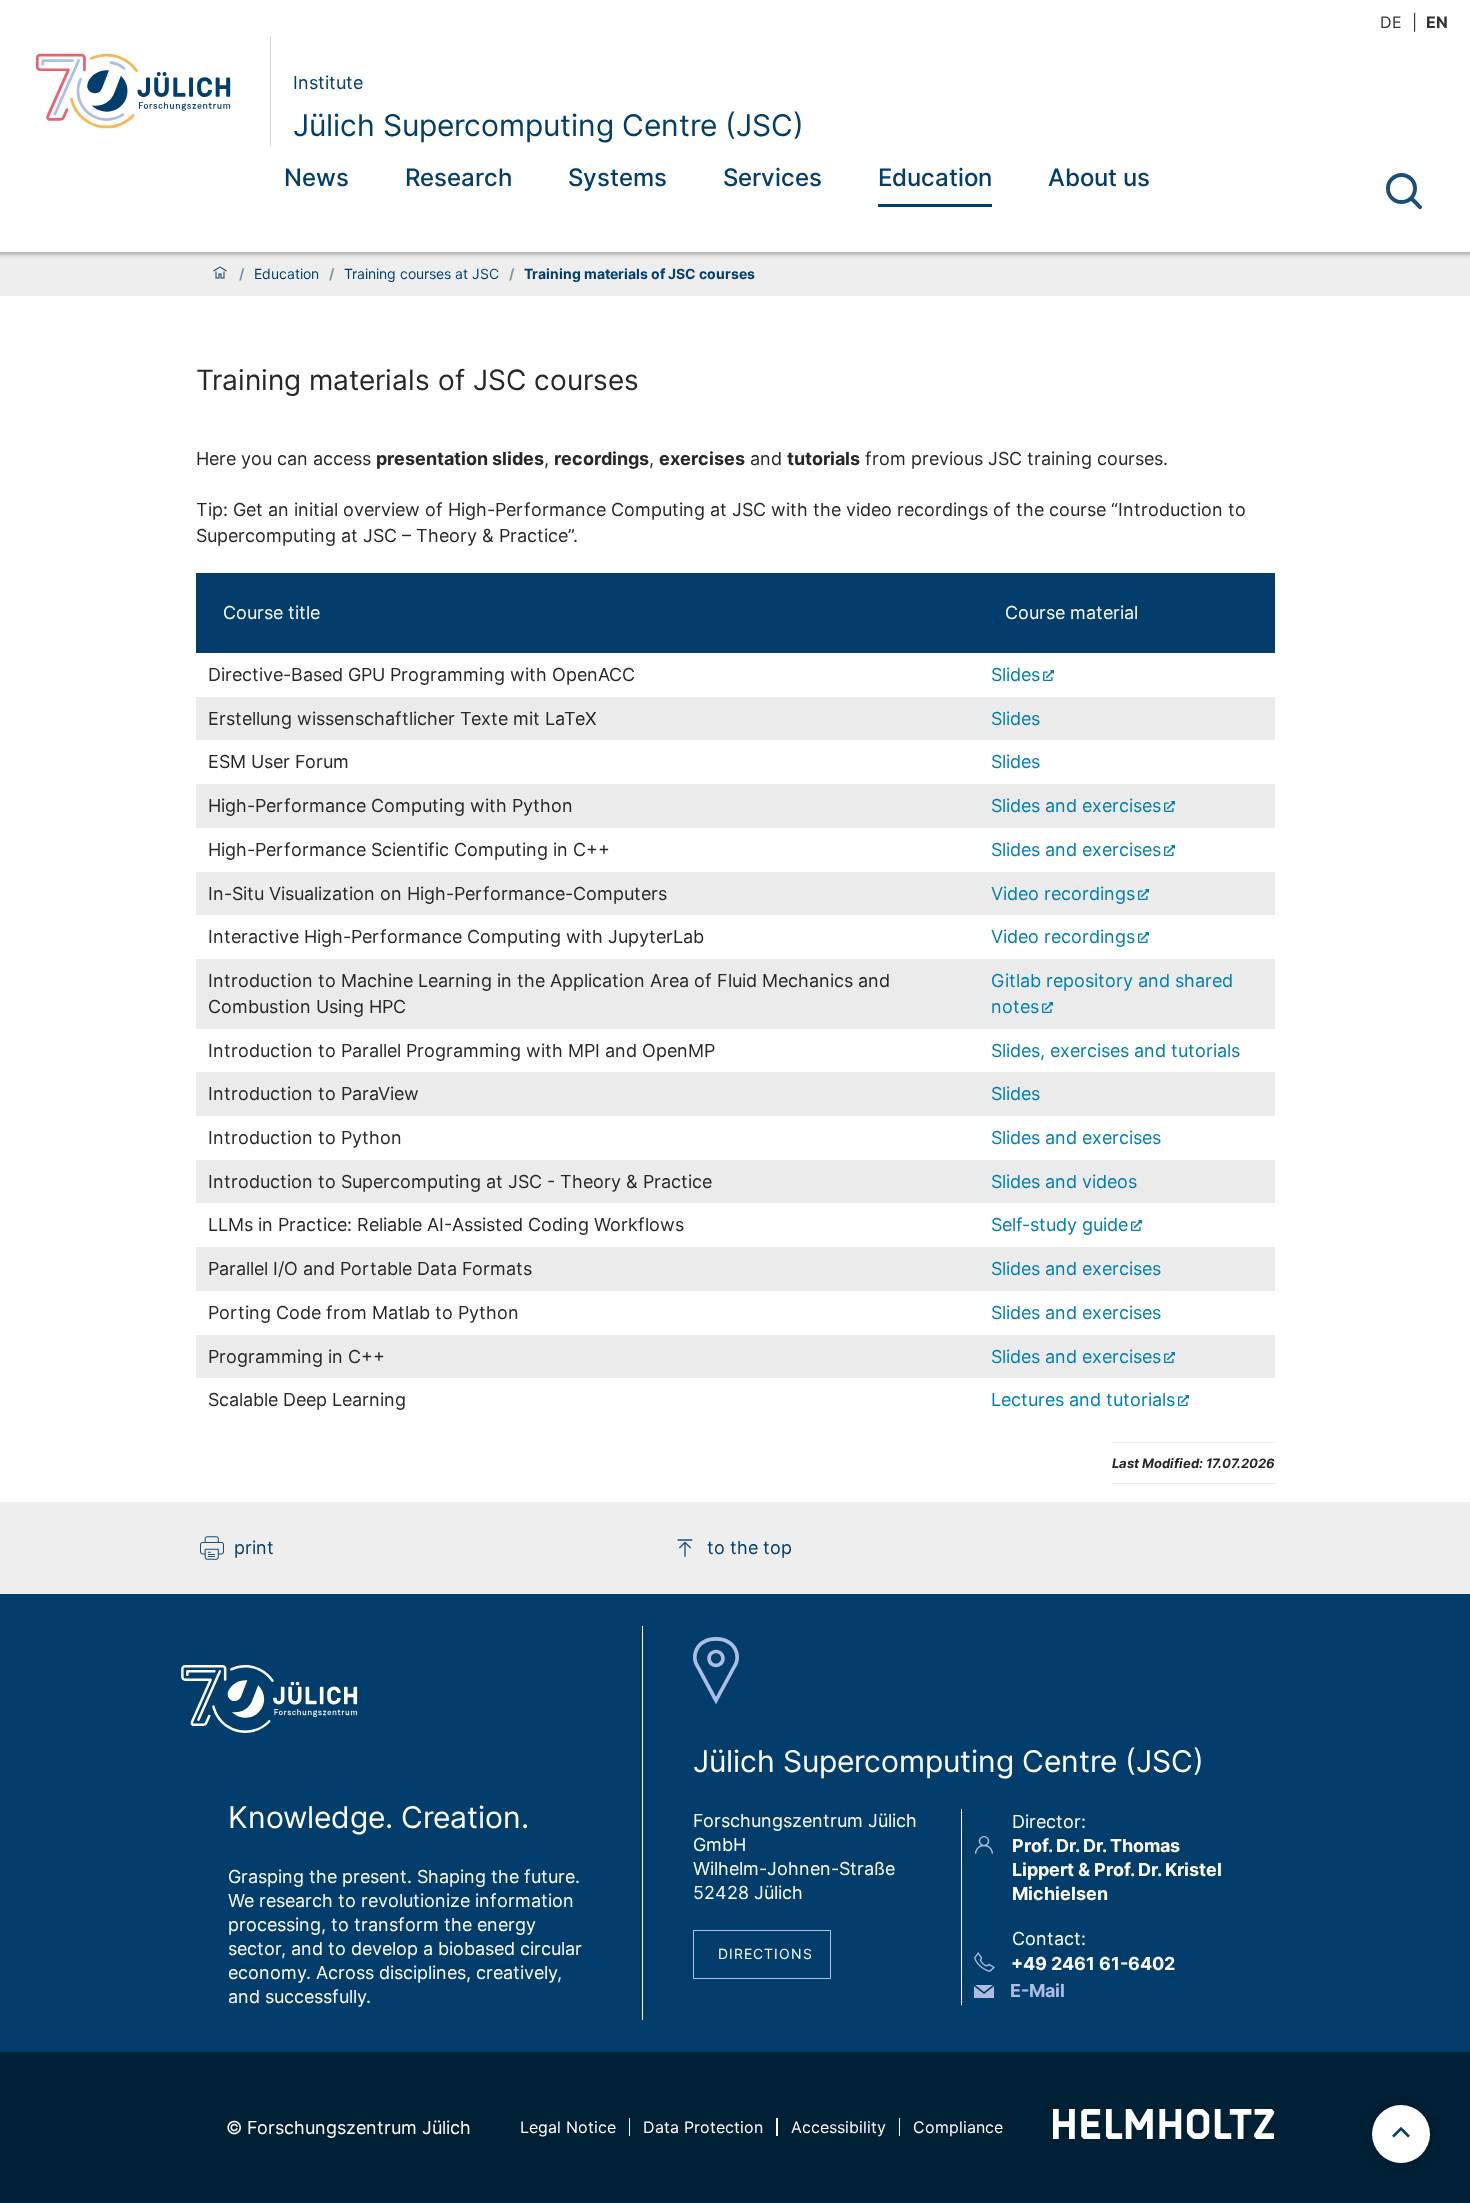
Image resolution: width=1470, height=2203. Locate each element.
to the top (749, 1547)
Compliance (958, 2127)
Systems (617, 177)
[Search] (1404, 191)
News (316, 177)
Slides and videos (1064, 1181)
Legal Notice (568, 2127)
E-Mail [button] (1037, 1990)
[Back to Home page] (144, 91)
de (1391, 22)
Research (458, 177)
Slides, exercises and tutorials (1115, 1050)
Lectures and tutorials (1083, 1399)
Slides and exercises (1076, 805)
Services (772, 177)
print (254, 1547)
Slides (1015, 674)
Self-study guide (1059, 1224)
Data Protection (703, 2127)
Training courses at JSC (421, 274)
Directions (765, 1953)
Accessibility (838, 2127)
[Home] (220, 274)
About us (1099, 177)
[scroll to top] (1401, 2134)
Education (935, 177)
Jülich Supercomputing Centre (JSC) (548, 125)
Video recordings (1063, 893)
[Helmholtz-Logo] (1163, 2132)
